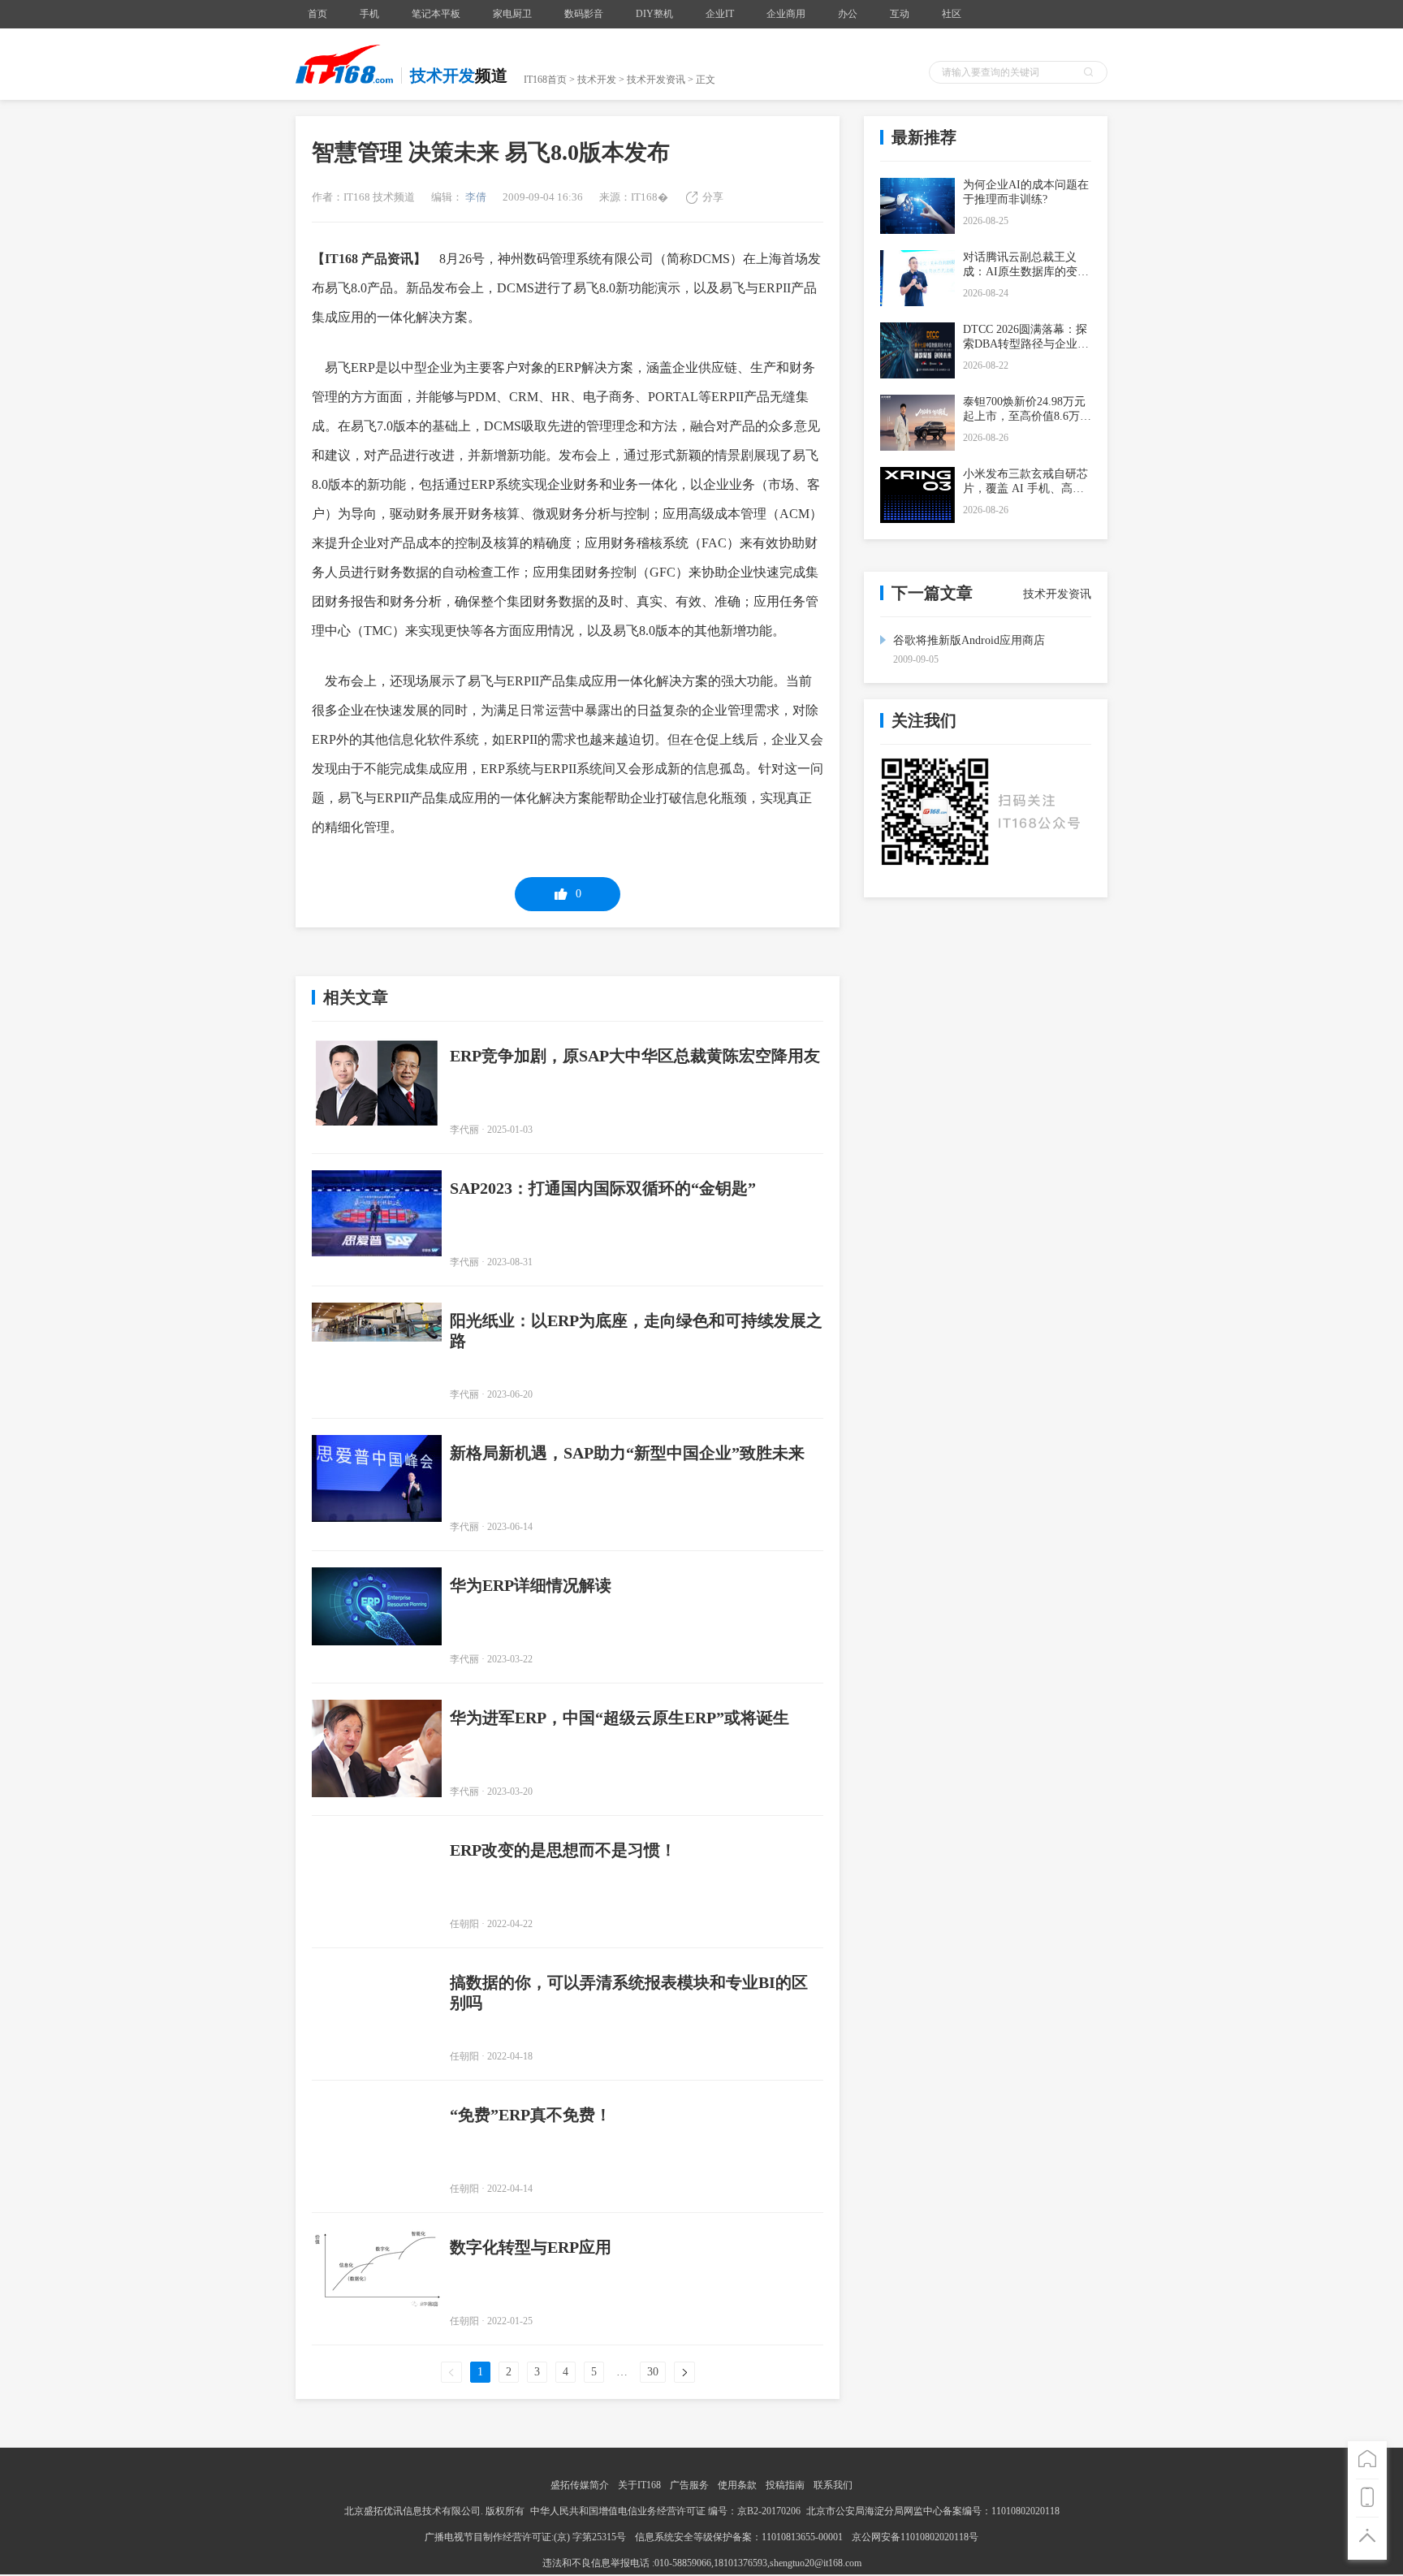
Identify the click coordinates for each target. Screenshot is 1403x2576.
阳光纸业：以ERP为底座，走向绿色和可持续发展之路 (636, 1331)
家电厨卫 (512, 14)
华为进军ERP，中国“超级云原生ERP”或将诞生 (619, 1718)
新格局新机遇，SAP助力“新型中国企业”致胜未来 (627, 1453)
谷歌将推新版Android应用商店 (969, 640)
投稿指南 (785, 2485)
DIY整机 (654, 14)
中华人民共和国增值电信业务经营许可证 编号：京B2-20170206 (665, 2511)
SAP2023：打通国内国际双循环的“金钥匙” (603, 1188)
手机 (369, 14)
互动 (900, 14)
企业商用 (786, 14)
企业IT (720, 14)
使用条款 (737, 2485)
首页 (317, 14)
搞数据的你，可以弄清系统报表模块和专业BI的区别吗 (629, 1993)
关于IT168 (639, 2485)
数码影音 (584, 14)
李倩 (475, 197)
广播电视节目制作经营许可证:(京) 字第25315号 (527, 2537)
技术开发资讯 (656, 80)
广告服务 (689, 2485)
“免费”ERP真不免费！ (531, 2115)
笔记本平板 (436, 14)
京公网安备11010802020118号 (915, 2537)
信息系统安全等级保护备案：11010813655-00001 (739, 2537)
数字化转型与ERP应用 (531, 2247)
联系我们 (833, 2485)
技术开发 (597, 80)
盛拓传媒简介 (580, 2485)
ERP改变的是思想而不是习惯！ (563, 1850)
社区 (952, 14)
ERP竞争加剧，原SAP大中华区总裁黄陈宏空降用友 (635, 1056)
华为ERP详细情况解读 (531, 1585)
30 (653, 2372)
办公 (848, 14)
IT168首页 (545, 80)
